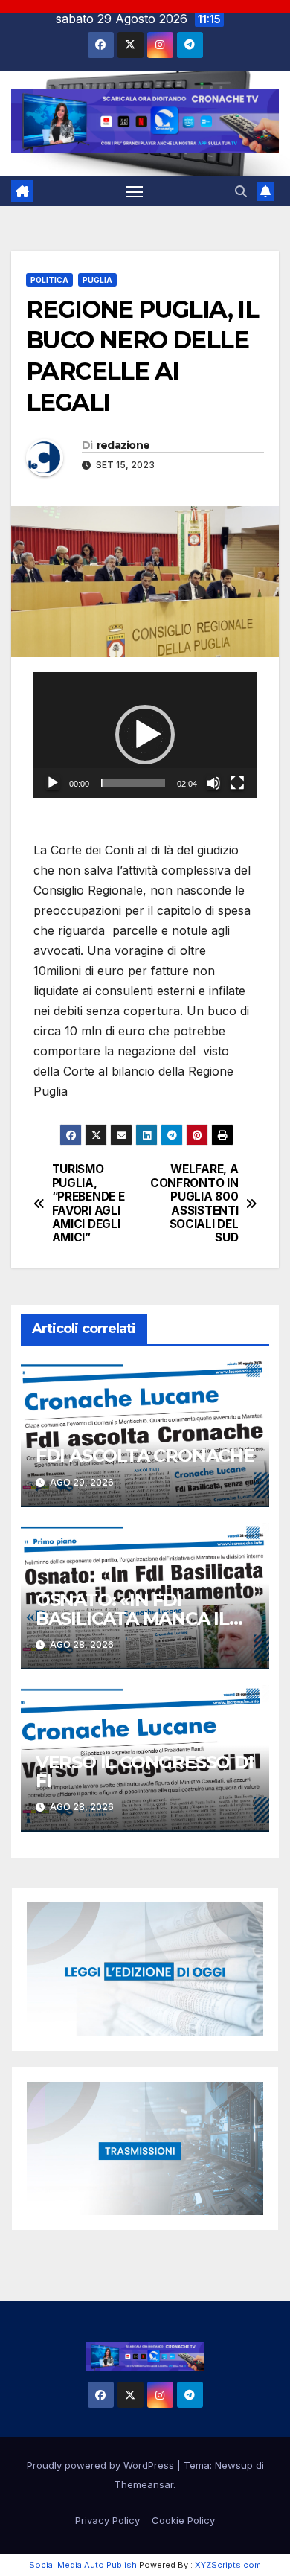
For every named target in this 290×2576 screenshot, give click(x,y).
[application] (145, 735)
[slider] (133, 783)
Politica (49, 280)
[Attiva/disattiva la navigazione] (135, 191)
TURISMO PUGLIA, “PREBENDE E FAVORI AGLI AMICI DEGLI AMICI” (88, 1204)
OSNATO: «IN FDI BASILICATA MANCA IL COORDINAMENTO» (132, 1618)
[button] (241, 191)
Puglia (97, 280)
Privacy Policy (107, 2520)
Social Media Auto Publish (83, 2565)
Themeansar (144, 2484)
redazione (123, 445)
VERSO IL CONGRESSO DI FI (145, 1771)
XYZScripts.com (228, 2565)
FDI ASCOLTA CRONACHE (145, 1455)
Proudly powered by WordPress (102, 2465)
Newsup (234, 2465)
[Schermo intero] (237, 783)
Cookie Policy (183, 2520)
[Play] (53, 783)
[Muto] (213, 783)
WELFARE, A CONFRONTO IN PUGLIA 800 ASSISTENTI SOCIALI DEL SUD (194, 1204)
